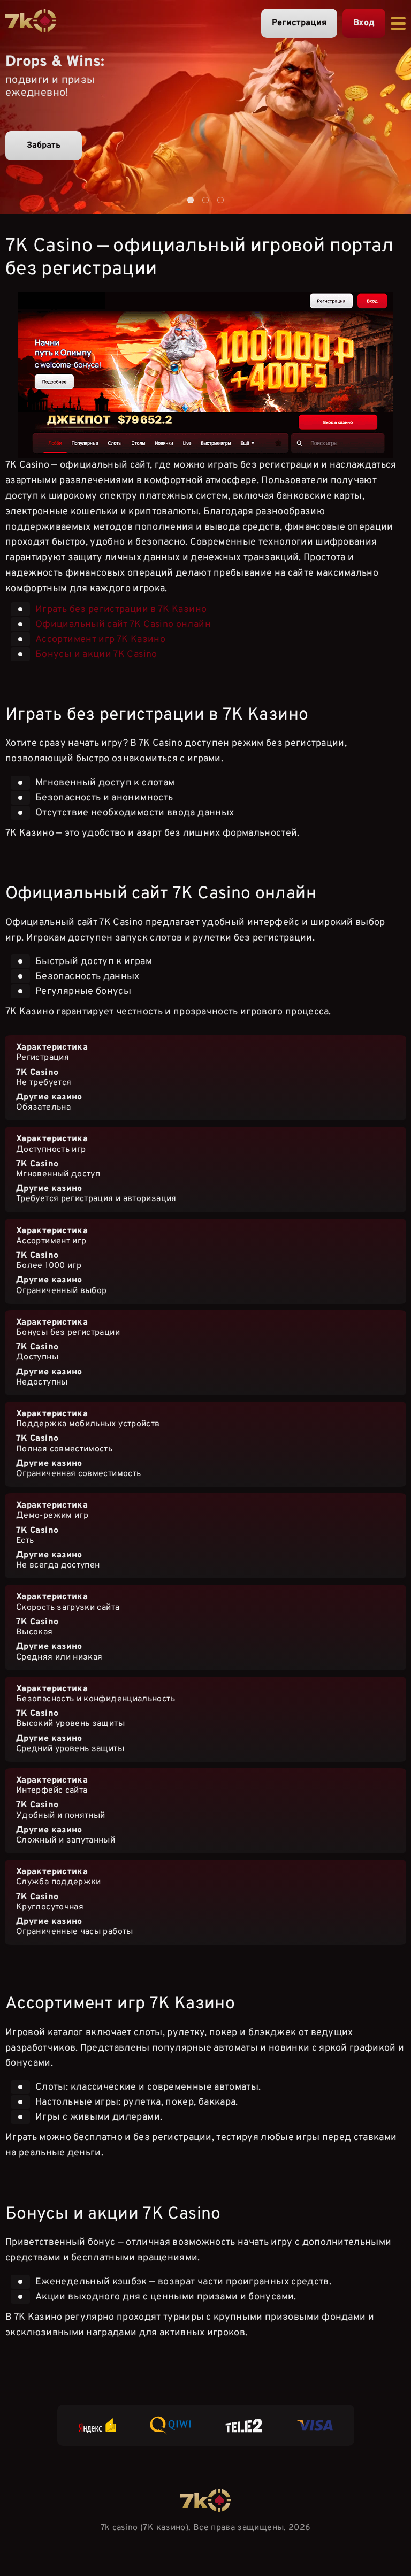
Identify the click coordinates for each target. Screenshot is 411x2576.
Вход (364, 23)
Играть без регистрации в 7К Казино (121, 609)
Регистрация (299, 23)
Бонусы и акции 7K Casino (96, 654)
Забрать (44, 146)
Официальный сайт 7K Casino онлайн (123, 624)
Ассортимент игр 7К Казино (100, 639)
